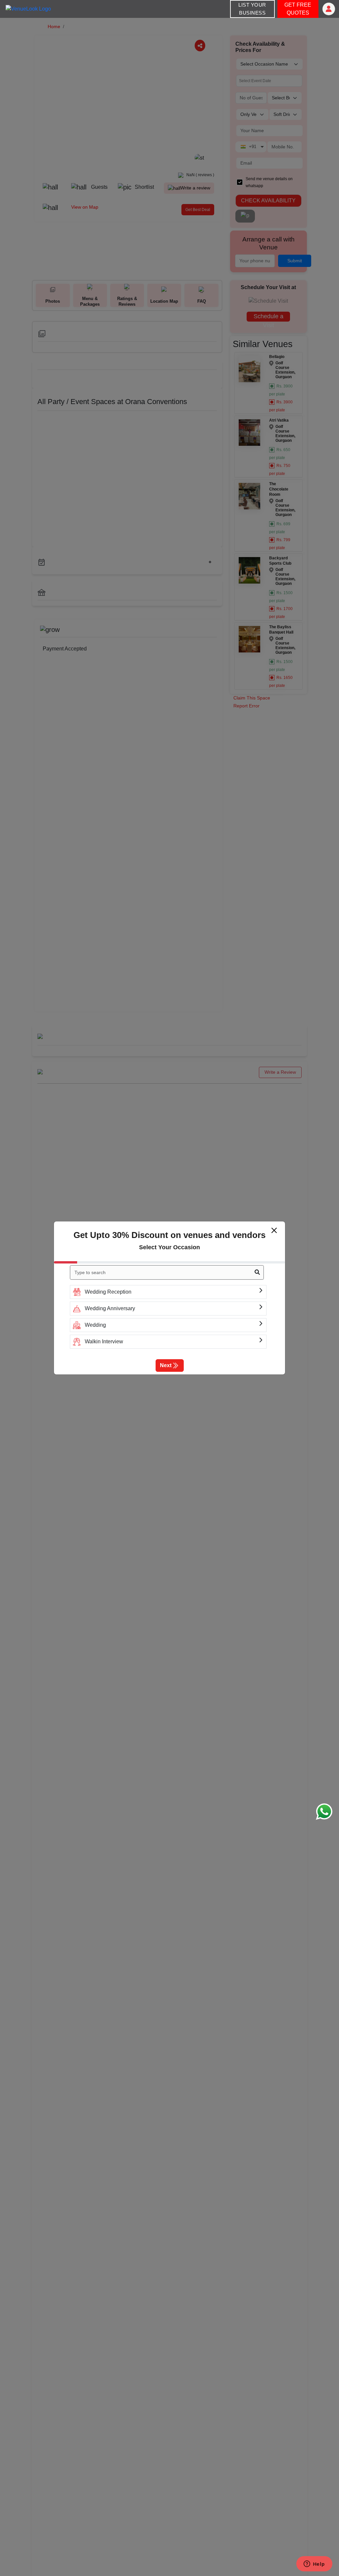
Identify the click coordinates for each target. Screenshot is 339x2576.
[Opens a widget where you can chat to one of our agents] (314, 2564)
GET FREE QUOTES (298, 9)
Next (166, 1365)
